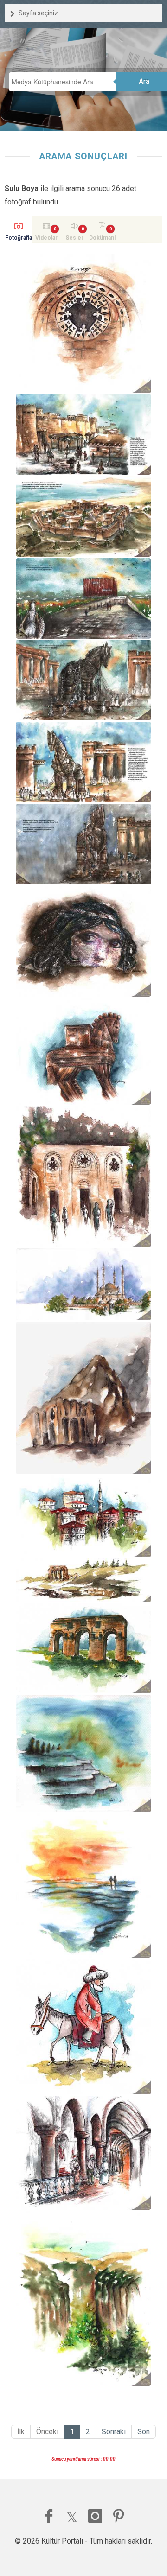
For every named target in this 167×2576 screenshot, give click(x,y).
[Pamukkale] (84, 1753)
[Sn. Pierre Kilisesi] (84, 324)
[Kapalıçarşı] (84, 2153)
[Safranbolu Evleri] (84, 1516)
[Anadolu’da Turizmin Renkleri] (84, 434)
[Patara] (84, 1580)
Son (144, 2432)
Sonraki (114, 2432)
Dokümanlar (102, 239)
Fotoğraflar (19, 239)
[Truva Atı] (84, 1051)
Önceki (47, 2432)
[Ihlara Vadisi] (84, 2298)
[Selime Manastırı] (84, 1398)
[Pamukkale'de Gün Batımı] (84, 1886)
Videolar (46, 238)
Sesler (74, 238)
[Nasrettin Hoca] (84, 2026)
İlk (21, 2432)
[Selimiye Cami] (84, 1284)
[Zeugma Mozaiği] (84, 941)
